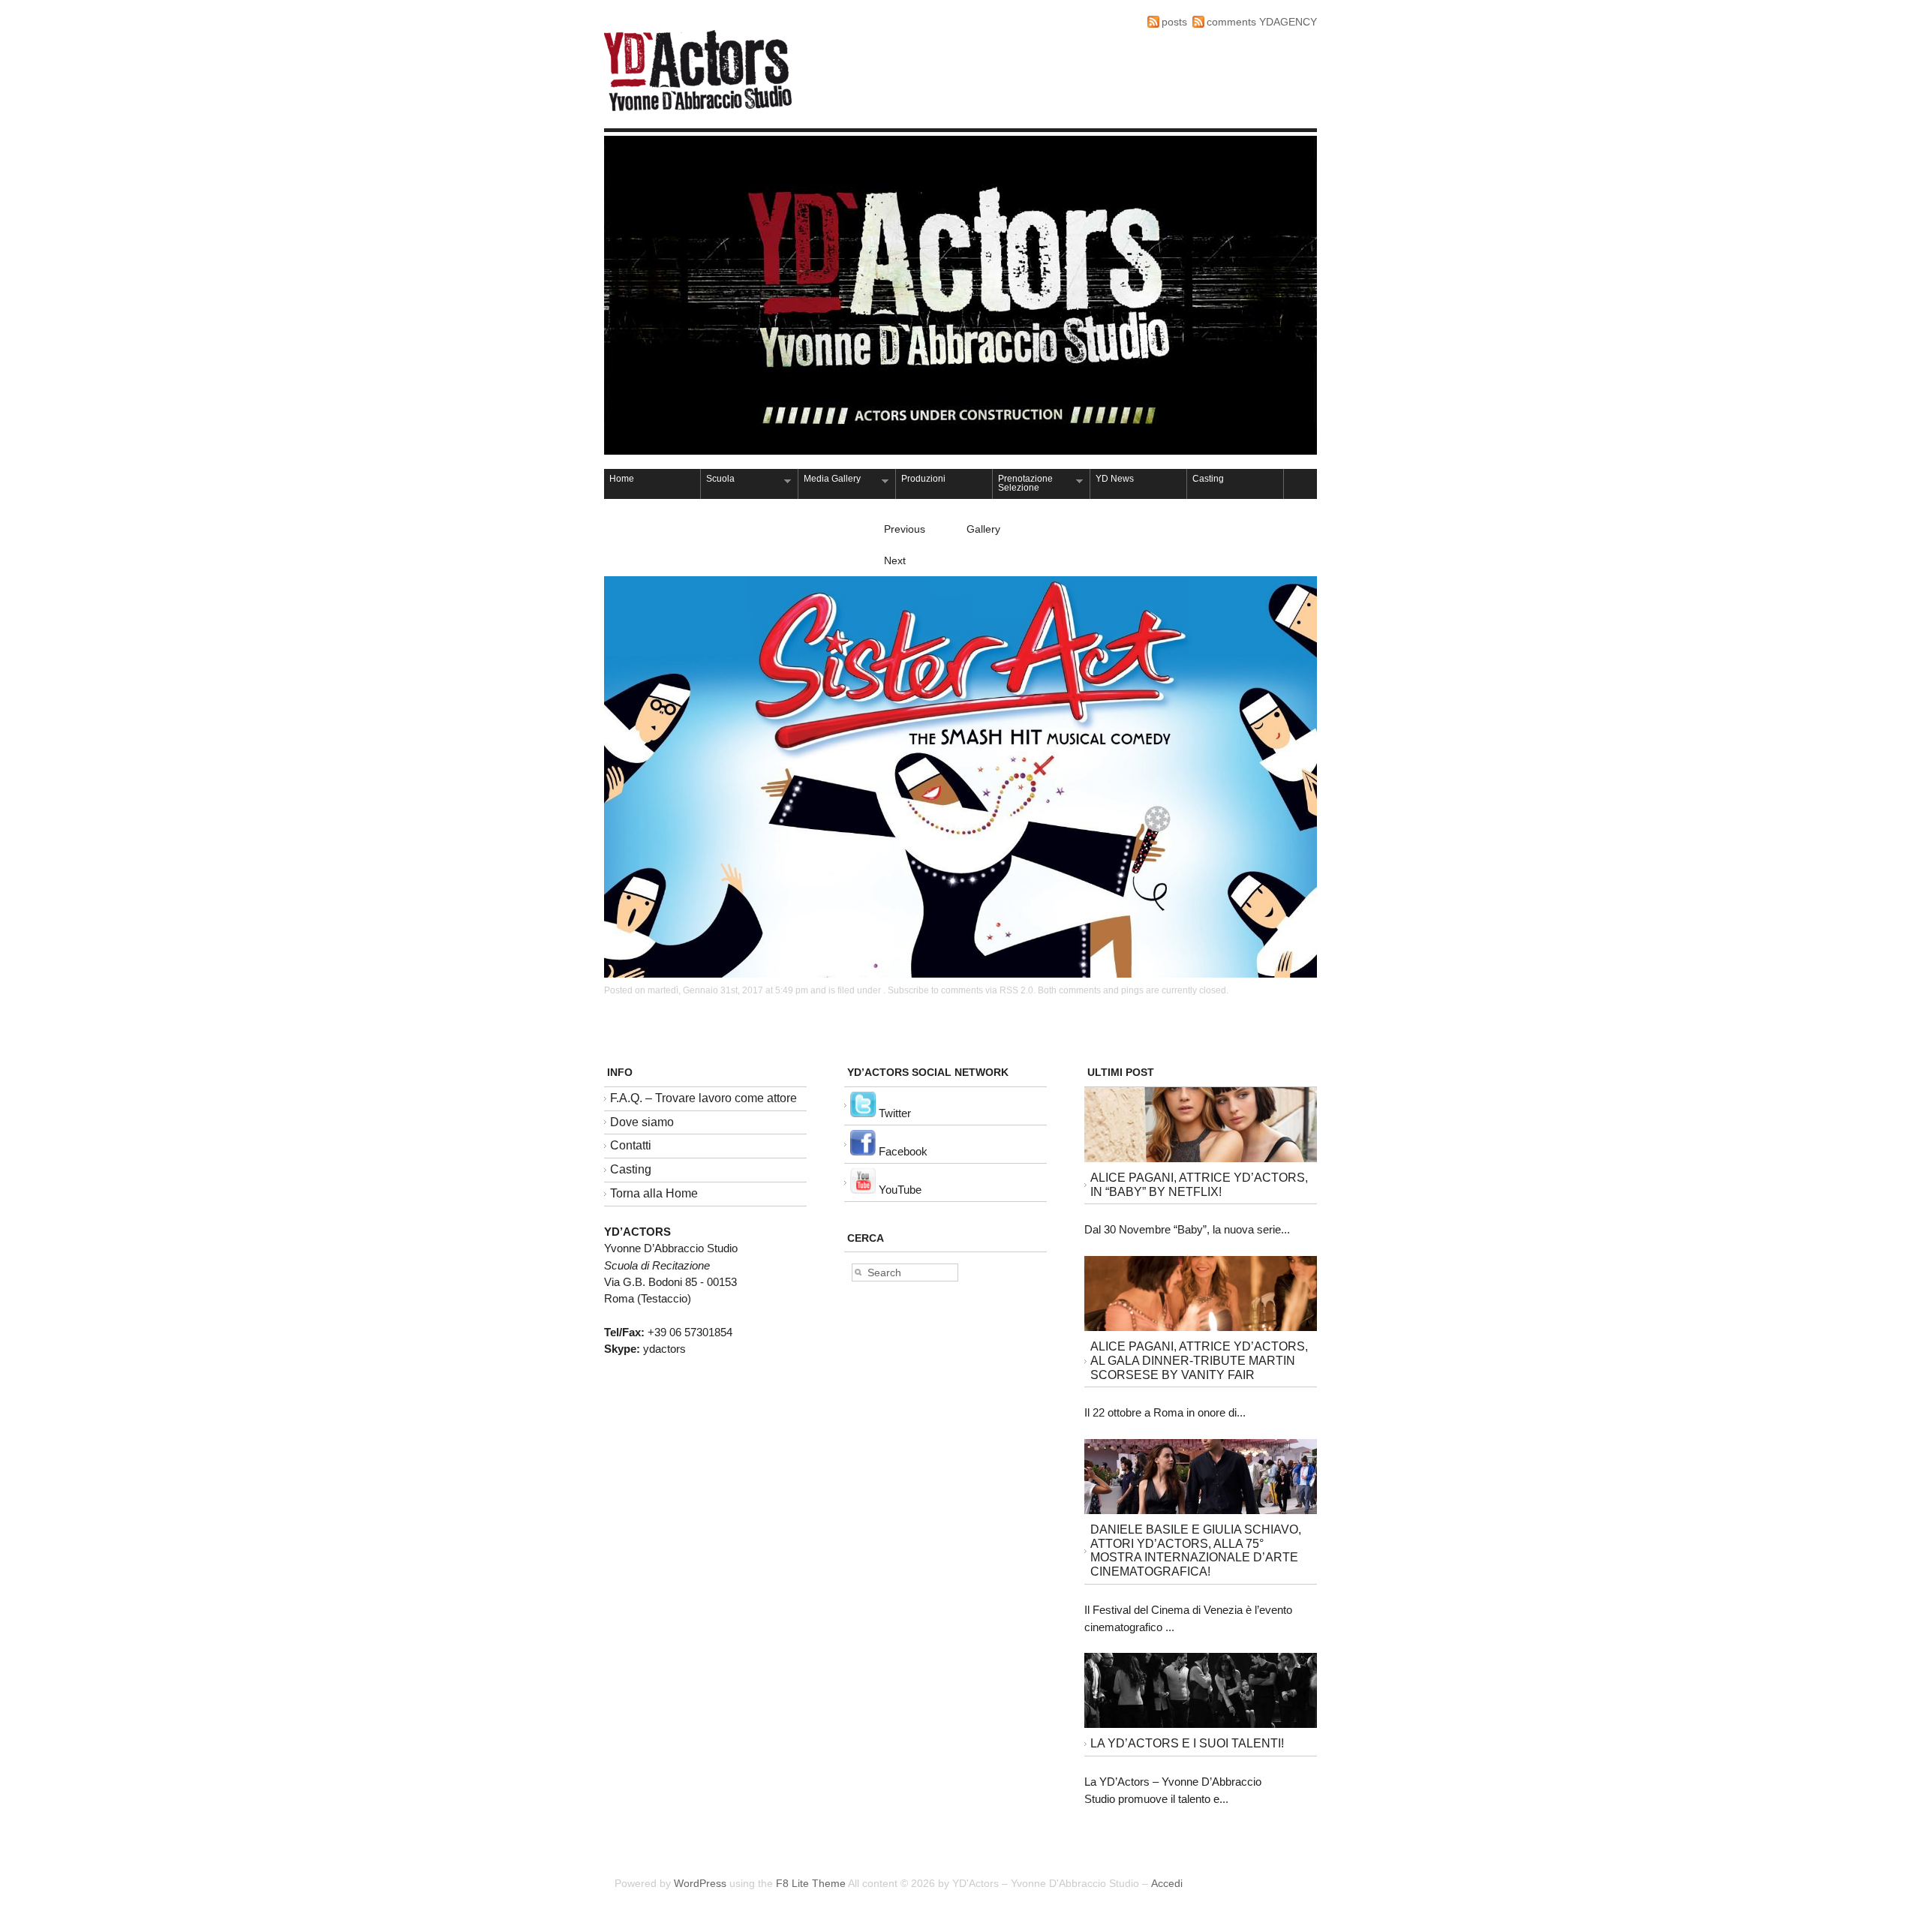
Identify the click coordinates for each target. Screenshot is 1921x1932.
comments (1231, 22)
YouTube (899, 1190)
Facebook (902, 1151)
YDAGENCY (1288, 22)
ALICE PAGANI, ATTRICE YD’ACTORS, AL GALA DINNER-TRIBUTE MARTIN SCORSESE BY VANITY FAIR (1199, 1361)
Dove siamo (642, 1122)
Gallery (983, 529)
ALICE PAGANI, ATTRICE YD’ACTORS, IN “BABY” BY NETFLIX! (1199, 1185)
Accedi (1167, 1883)
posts (1174, 22)
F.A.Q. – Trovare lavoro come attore (703, 1098)
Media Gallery (830, 480)
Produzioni (923, 479)
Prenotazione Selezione (1023, 483)
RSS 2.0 (1016, 990)
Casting (1208, 479)
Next (895, 560)
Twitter (893, 1113)
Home (622, 479)
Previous (905, 529)
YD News (1115, 479)
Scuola (718, 480)
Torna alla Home (654, 1193)
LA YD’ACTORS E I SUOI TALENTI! (1187, 1743)
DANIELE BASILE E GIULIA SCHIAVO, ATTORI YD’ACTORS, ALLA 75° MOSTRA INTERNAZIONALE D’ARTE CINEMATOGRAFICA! (1196, 1550)
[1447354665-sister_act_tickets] (960, 974)
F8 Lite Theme (811, 1883)
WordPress (700, 1883)
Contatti (631, 1145)
